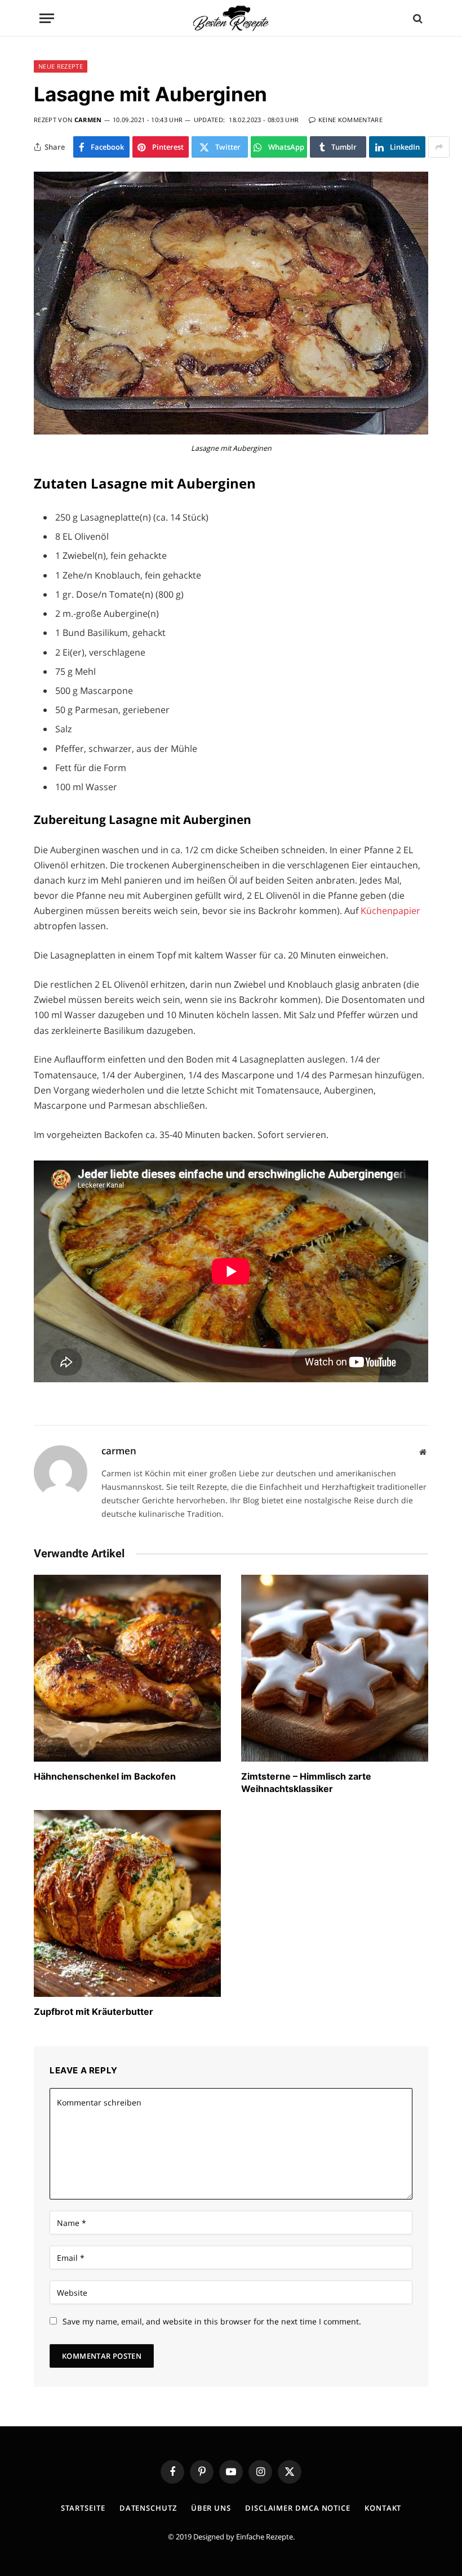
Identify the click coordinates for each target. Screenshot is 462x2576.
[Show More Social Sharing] (439, 147)
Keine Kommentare (350, 120)
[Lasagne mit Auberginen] (231, 431)
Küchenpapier (390, 911)
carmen (88, 120)
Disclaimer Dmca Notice (298, 2508)
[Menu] (47, 18)
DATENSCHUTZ (148, 2508)
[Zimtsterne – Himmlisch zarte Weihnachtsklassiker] (335, 1668)
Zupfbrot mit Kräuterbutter (94, 2011)
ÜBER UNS (211, 2508)
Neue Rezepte (61, 66)
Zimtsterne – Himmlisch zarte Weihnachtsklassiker (306, 1782)
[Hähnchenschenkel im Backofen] (127, 1668)
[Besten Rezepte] (231, 18)
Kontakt (383, 2508)
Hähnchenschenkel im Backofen (105, 1776)
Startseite (83, 2508)
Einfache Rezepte (265, 2537)
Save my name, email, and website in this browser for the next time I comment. (212, 2321)
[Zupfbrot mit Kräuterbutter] (127, 1903)
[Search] (417, 18)
